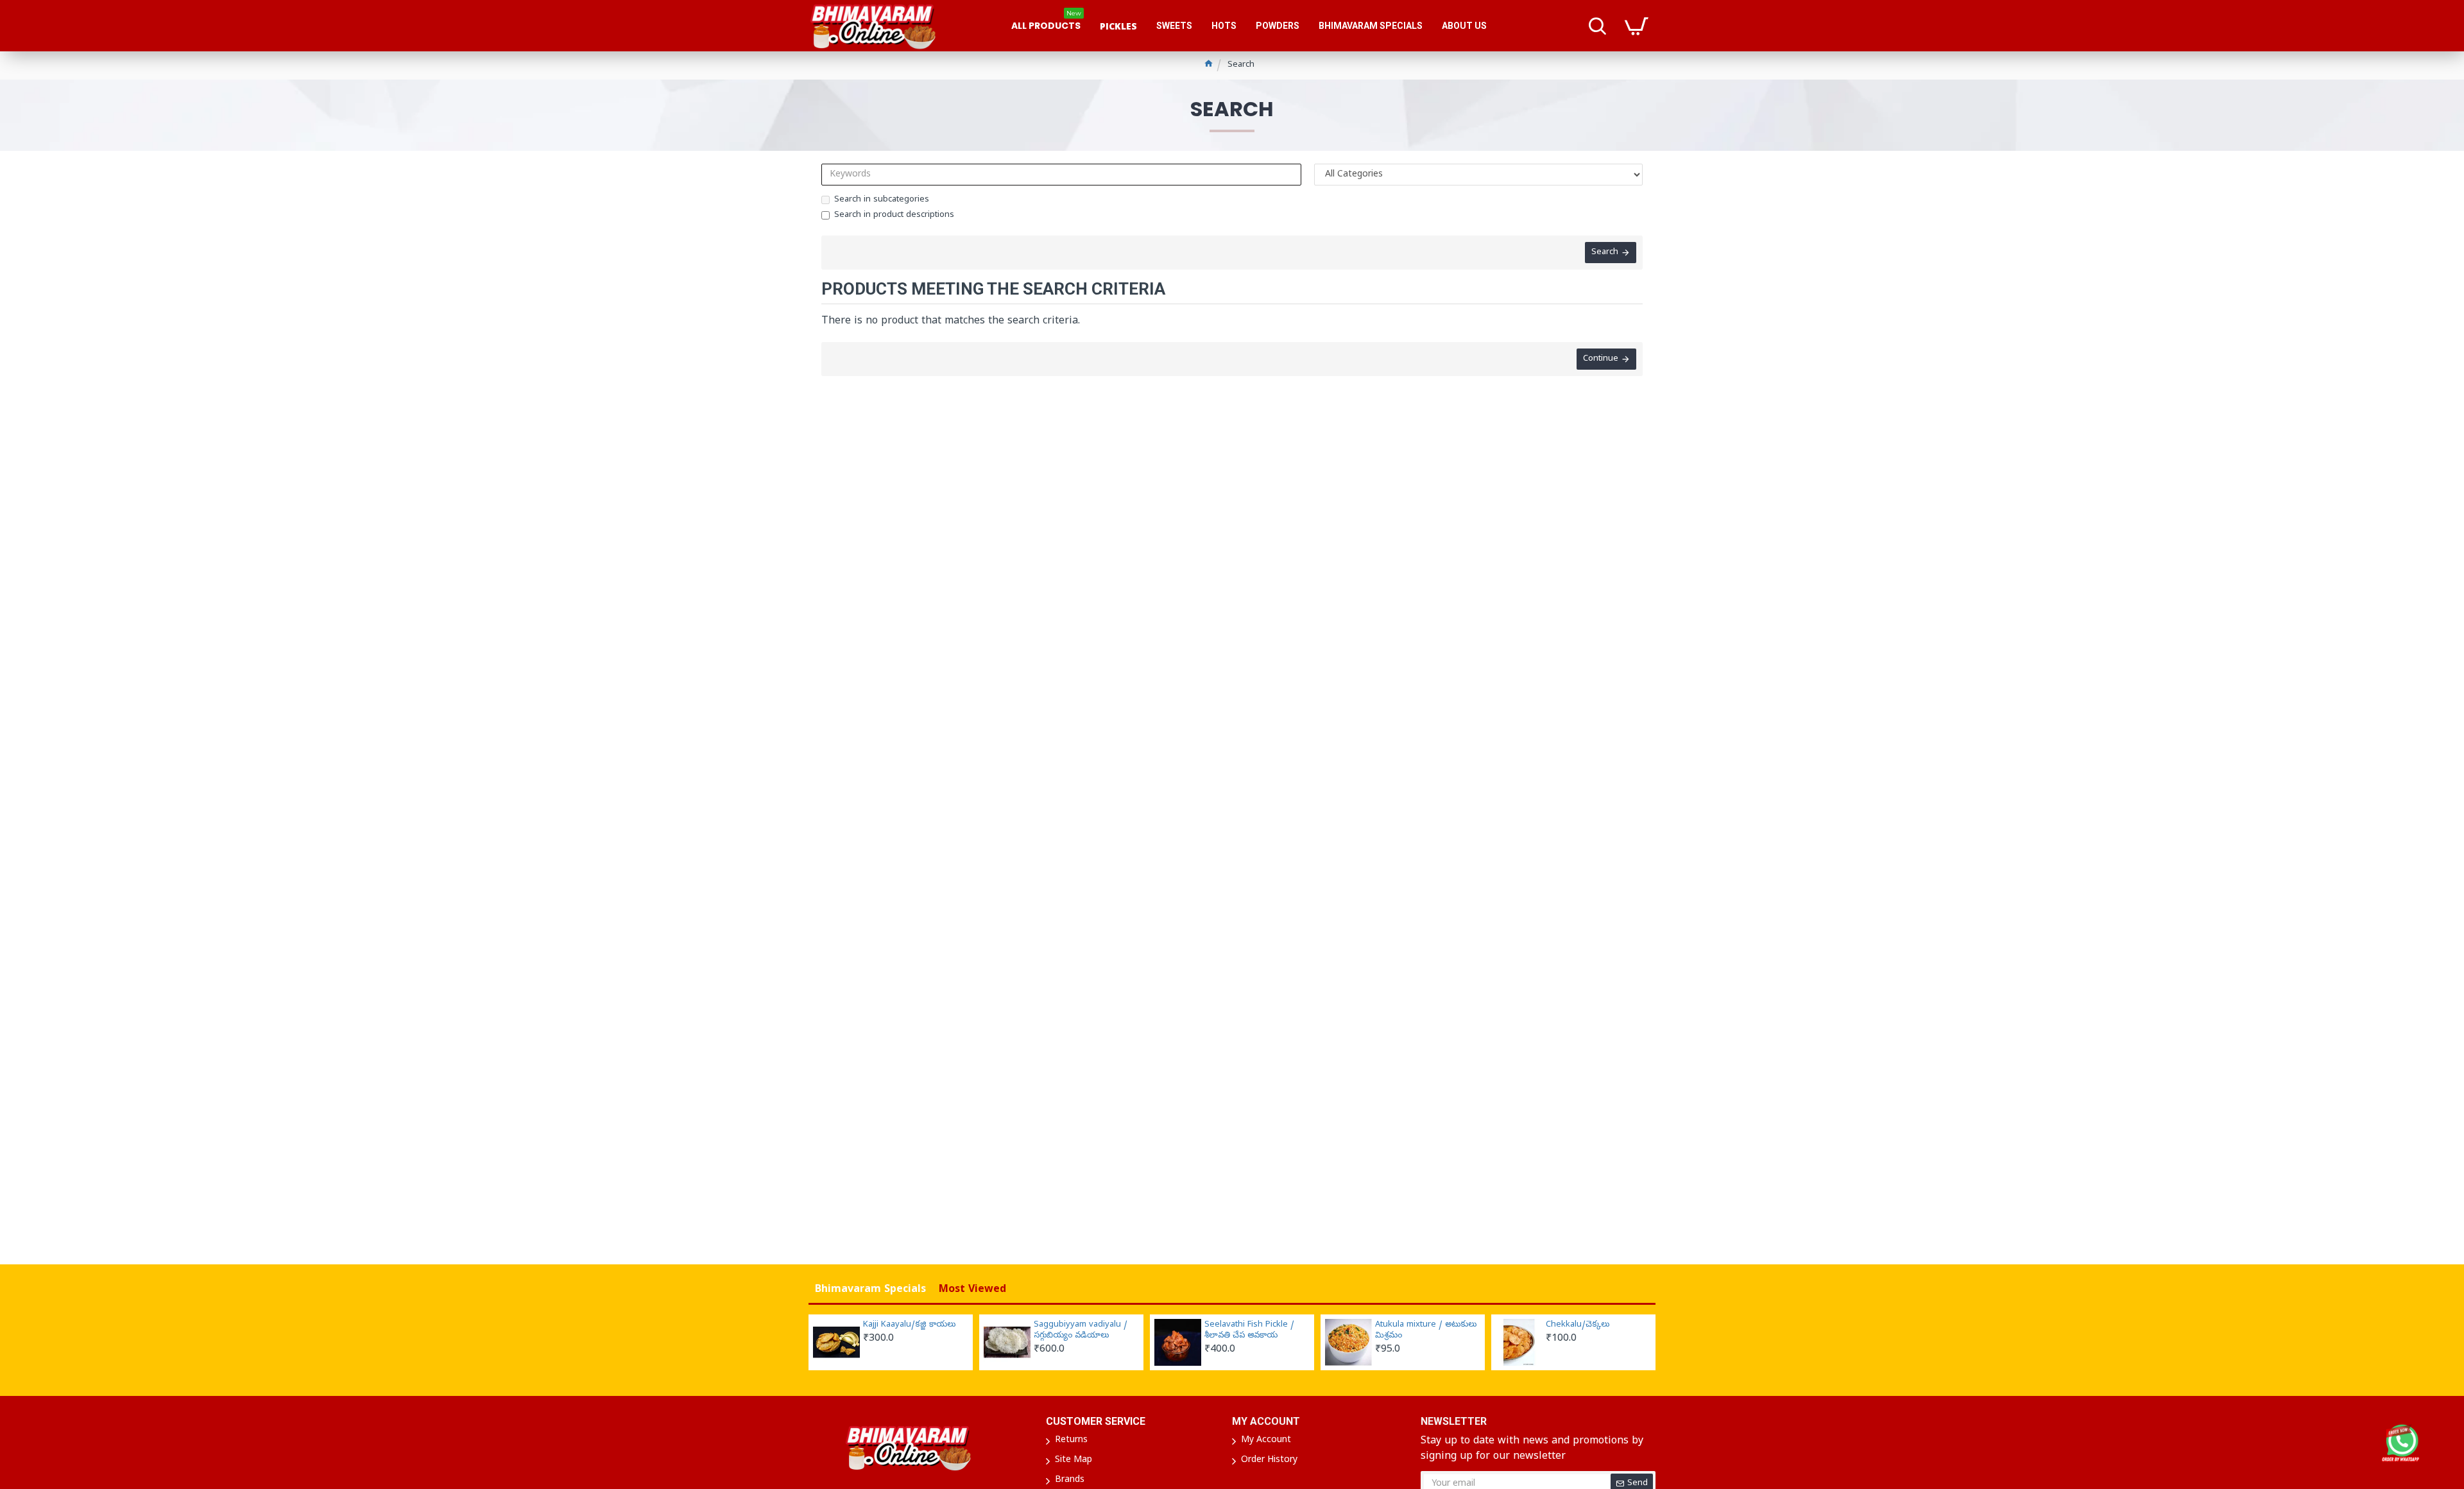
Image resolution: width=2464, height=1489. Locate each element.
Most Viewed (972, 1290)
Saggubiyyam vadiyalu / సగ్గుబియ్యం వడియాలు (1081, 1331)
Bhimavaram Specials (870, 1290)
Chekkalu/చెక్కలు (1578, 1325)
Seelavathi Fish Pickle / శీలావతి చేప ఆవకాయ (1249, 1331)
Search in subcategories (882, 200)
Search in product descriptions (894, 215)
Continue (1601, 359)
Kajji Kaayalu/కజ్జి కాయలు (909, 1325)
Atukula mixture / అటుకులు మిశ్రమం (1426, 1331)
